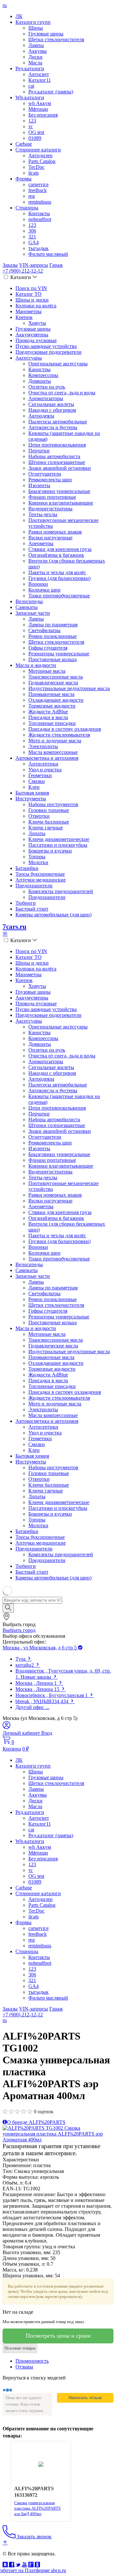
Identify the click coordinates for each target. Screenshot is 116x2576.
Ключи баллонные (49, 822)
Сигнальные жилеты (51, 404)
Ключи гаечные (46, 828)
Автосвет (39, 74)
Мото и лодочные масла (55, 741)
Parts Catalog (42, 161)
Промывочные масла (51, 694)
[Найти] (8, 1608)
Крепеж (24, 317)
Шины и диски (32, 300)
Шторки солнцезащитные (57, 462)
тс (31, 126)
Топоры (37, 857)
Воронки (38, 584)
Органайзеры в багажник (56, 555)
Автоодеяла (41, 416)
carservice (39, 184)
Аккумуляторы (32, 335)
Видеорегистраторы (50, 509)
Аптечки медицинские (41, 880)
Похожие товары (20, 2348)
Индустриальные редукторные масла (69, 688)
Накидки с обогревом (52, 410)
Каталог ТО (29, 294)
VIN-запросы (34, 265)
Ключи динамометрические (59, 839)
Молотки (38, 862)
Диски (35, 57)
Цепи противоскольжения (57, 445)
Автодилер (40, 155)
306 (32, 231)
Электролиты (43, 746)
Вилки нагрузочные (50, 538)
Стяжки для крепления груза (60, 549)
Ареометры (41, 543)
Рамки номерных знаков (55, 532)
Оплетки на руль (47, 387)
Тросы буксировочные (40, 874)
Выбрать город (19, 1630)
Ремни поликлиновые (53, 636)
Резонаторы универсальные (59, 654)
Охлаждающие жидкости (56, 700)
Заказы (10, 265)
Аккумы (38, 51)
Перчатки (39, 451)
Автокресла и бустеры (53, 427)
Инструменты (31, 799)
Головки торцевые (49, 810)
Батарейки (27, 868)
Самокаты (27, 607)
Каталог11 (40, 80)
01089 (35, 138)
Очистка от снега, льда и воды (62, 393)
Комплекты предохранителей (61, 891)
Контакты (39, 213)
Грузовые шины (46, 34)
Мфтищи (38, 109)
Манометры (29, 311)
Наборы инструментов (53, 804)
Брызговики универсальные (59, 491)
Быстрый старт (32, 909)
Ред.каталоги (30, 68)
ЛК (19, 16)
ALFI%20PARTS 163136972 (34, 2492)
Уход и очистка (45, 770)
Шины (36, 28)
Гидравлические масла (53, 683)
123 (32, 121)
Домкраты (40, 381)
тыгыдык (39, 248)
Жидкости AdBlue (48, 712)
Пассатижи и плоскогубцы (58, 845)
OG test (36, 132)
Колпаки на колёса (36, 306)
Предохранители (34, 886)
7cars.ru (15, 927)
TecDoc (36, 167)
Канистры (39, 369)
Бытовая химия (32, 793)
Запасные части (33, 613)
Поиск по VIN (31, 288)
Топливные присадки (52, 723)
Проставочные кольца (53, 659)
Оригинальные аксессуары (58, 364)
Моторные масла (47, 671)
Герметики (40, 775)
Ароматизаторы (46, 398)
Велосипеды (29, 601)
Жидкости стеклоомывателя (59, 735)
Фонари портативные (52, 497)
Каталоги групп (33, 22)
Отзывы (24, 2367)
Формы (24, 179)
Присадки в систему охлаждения (65, 729)
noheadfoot (40, 219)
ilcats (34, 173)
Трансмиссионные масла (56, 677)
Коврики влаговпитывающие (61, 503)
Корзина (12, 1749)
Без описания (43, 115)
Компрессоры (43, 375)
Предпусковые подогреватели (48, 352)
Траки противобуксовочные (59, 596)
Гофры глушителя (48, 648)
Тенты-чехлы (43, 514)
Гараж (56, 265)
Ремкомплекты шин (50, 480)
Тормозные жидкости (52, 706)
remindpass (40, 202)
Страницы (27, 208)
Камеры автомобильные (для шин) (53, 915)
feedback (38, 190)
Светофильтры (44, 630)
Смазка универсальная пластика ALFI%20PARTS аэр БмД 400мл (37, 2508)
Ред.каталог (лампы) (51, 92)
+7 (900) (23, 271)
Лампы (36, 45)
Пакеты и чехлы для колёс (57, 572)
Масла (35, 63)
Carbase (24, 144)
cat (31, 86)
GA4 (34, 242)
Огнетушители (45, 474)
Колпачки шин (44, 590)
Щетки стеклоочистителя (56, 39)
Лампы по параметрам (53, 625)
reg (32, 196)
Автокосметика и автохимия (47, 758)
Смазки (37, 781)
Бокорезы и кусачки (50, 851)
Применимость (32, 2361)
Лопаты (37, 833)
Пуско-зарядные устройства (46, 346)
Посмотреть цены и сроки (58, 2336)
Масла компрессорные (53, 752)
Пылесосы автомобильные (58, 422)
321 (32, 237)
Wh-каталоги (30, 97)
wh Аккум (40, 103)
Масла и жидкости (36, 665)
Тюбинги (26, 903)
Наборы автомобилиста (54, 456)
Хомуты (37, 323)
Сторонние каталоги (38, 150)
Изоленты (39, 485)
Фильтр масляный (48, 254)
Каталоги (21, 277)
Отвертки (39, 816)
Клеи (34, 787)
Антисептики (43, 764)
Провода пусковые (36, 340)
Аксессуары (29, 358)
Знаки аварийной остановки (60, 468)
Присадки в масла (48, 717)
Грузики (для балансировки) (59, 578)
